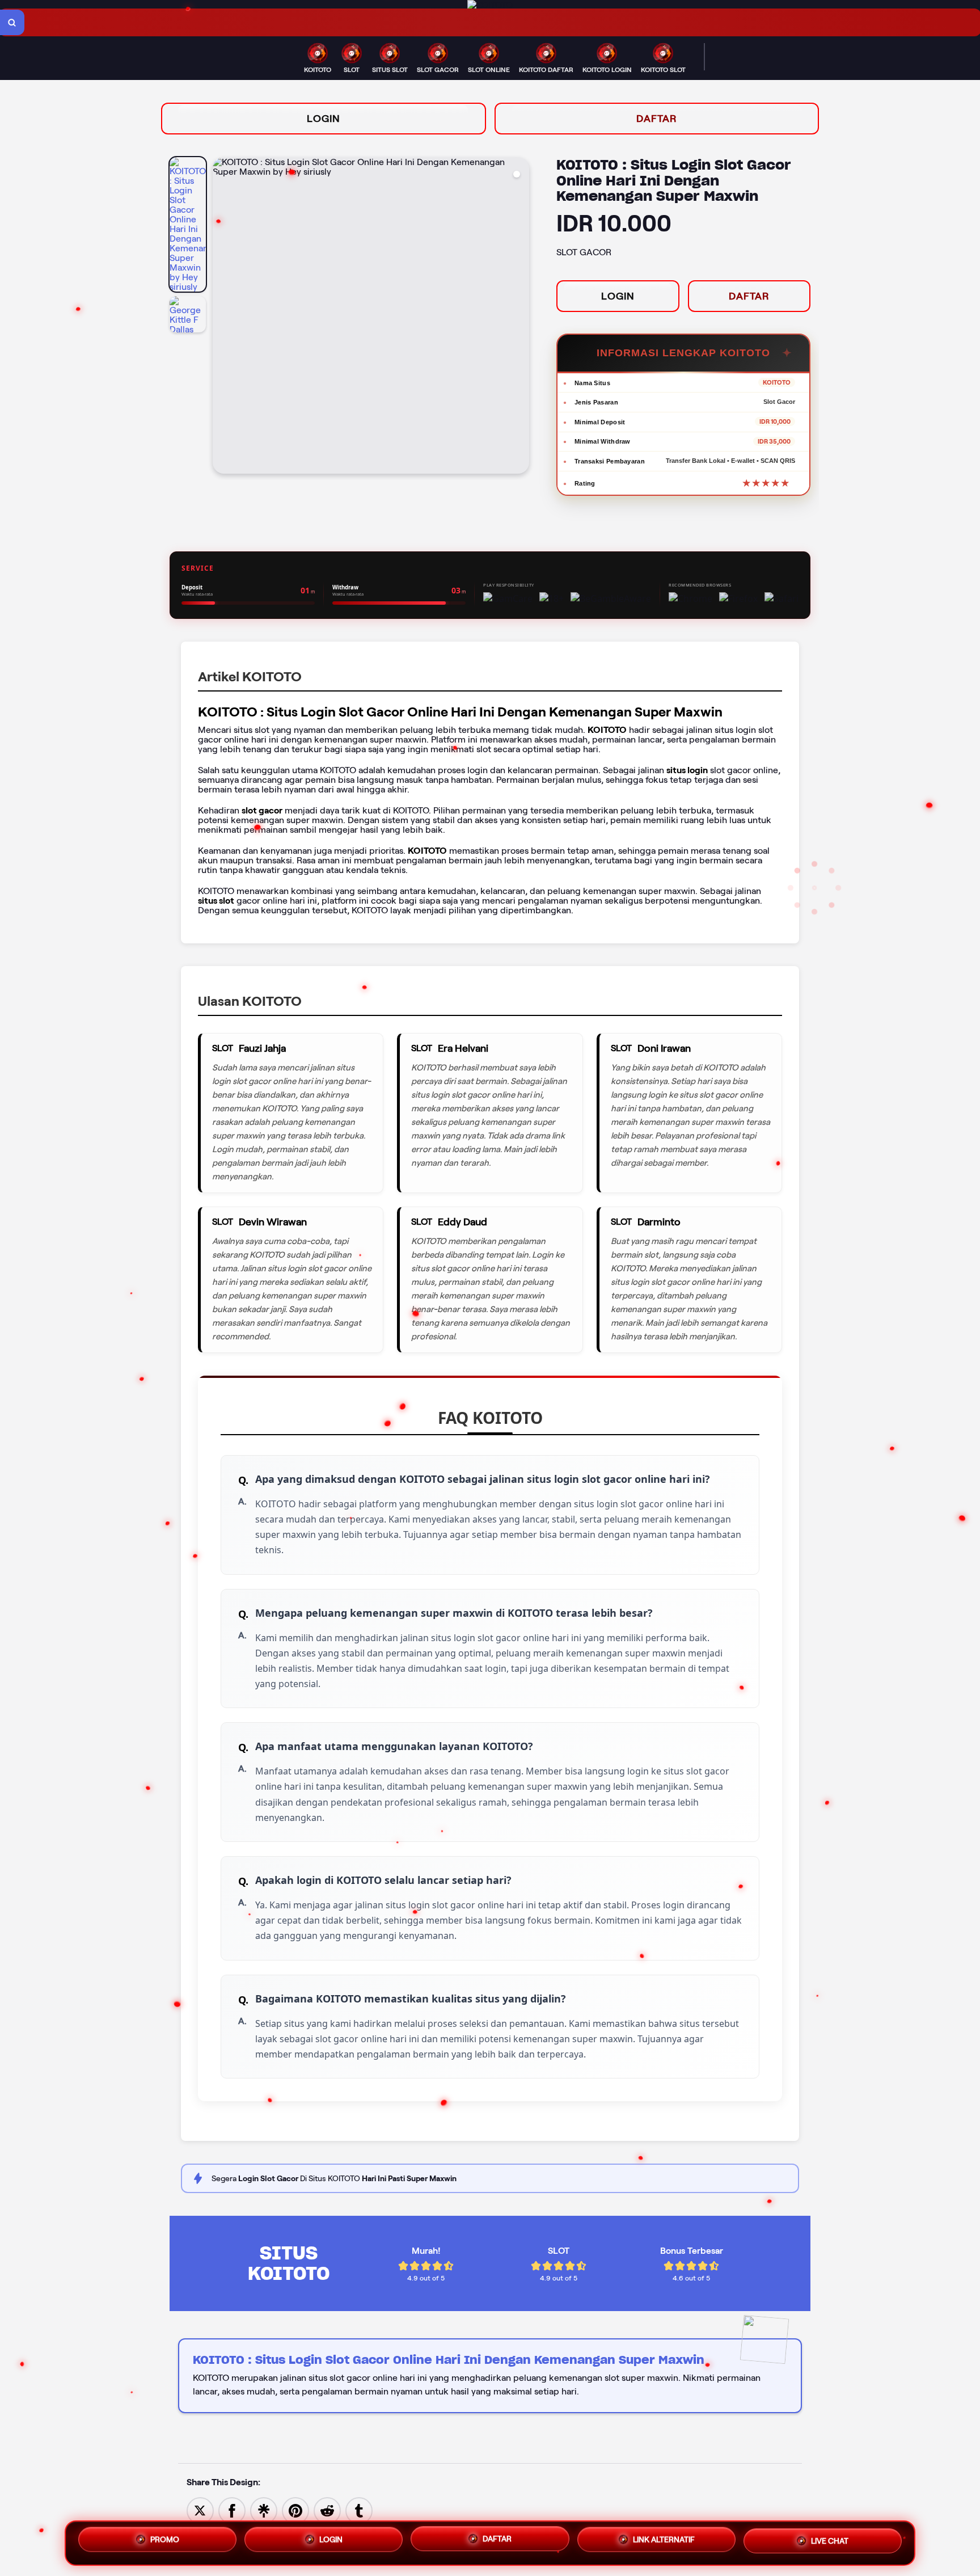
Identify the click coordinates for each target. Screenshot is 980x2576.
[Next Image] (520, 317)
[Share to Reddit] (327, 2510)
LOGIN (324, 119)
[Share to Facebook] (232, 2510)
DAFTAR (657, 119)
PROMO (165, 2539)
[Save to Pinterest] (295, 2510)
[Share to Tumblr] (359, 2510)
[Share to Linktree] (264, 2510)
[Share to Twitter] (200, 2510)
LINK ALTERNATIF (664, 2541)
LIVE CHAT (830, 2543)
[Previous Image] (222, 317)
